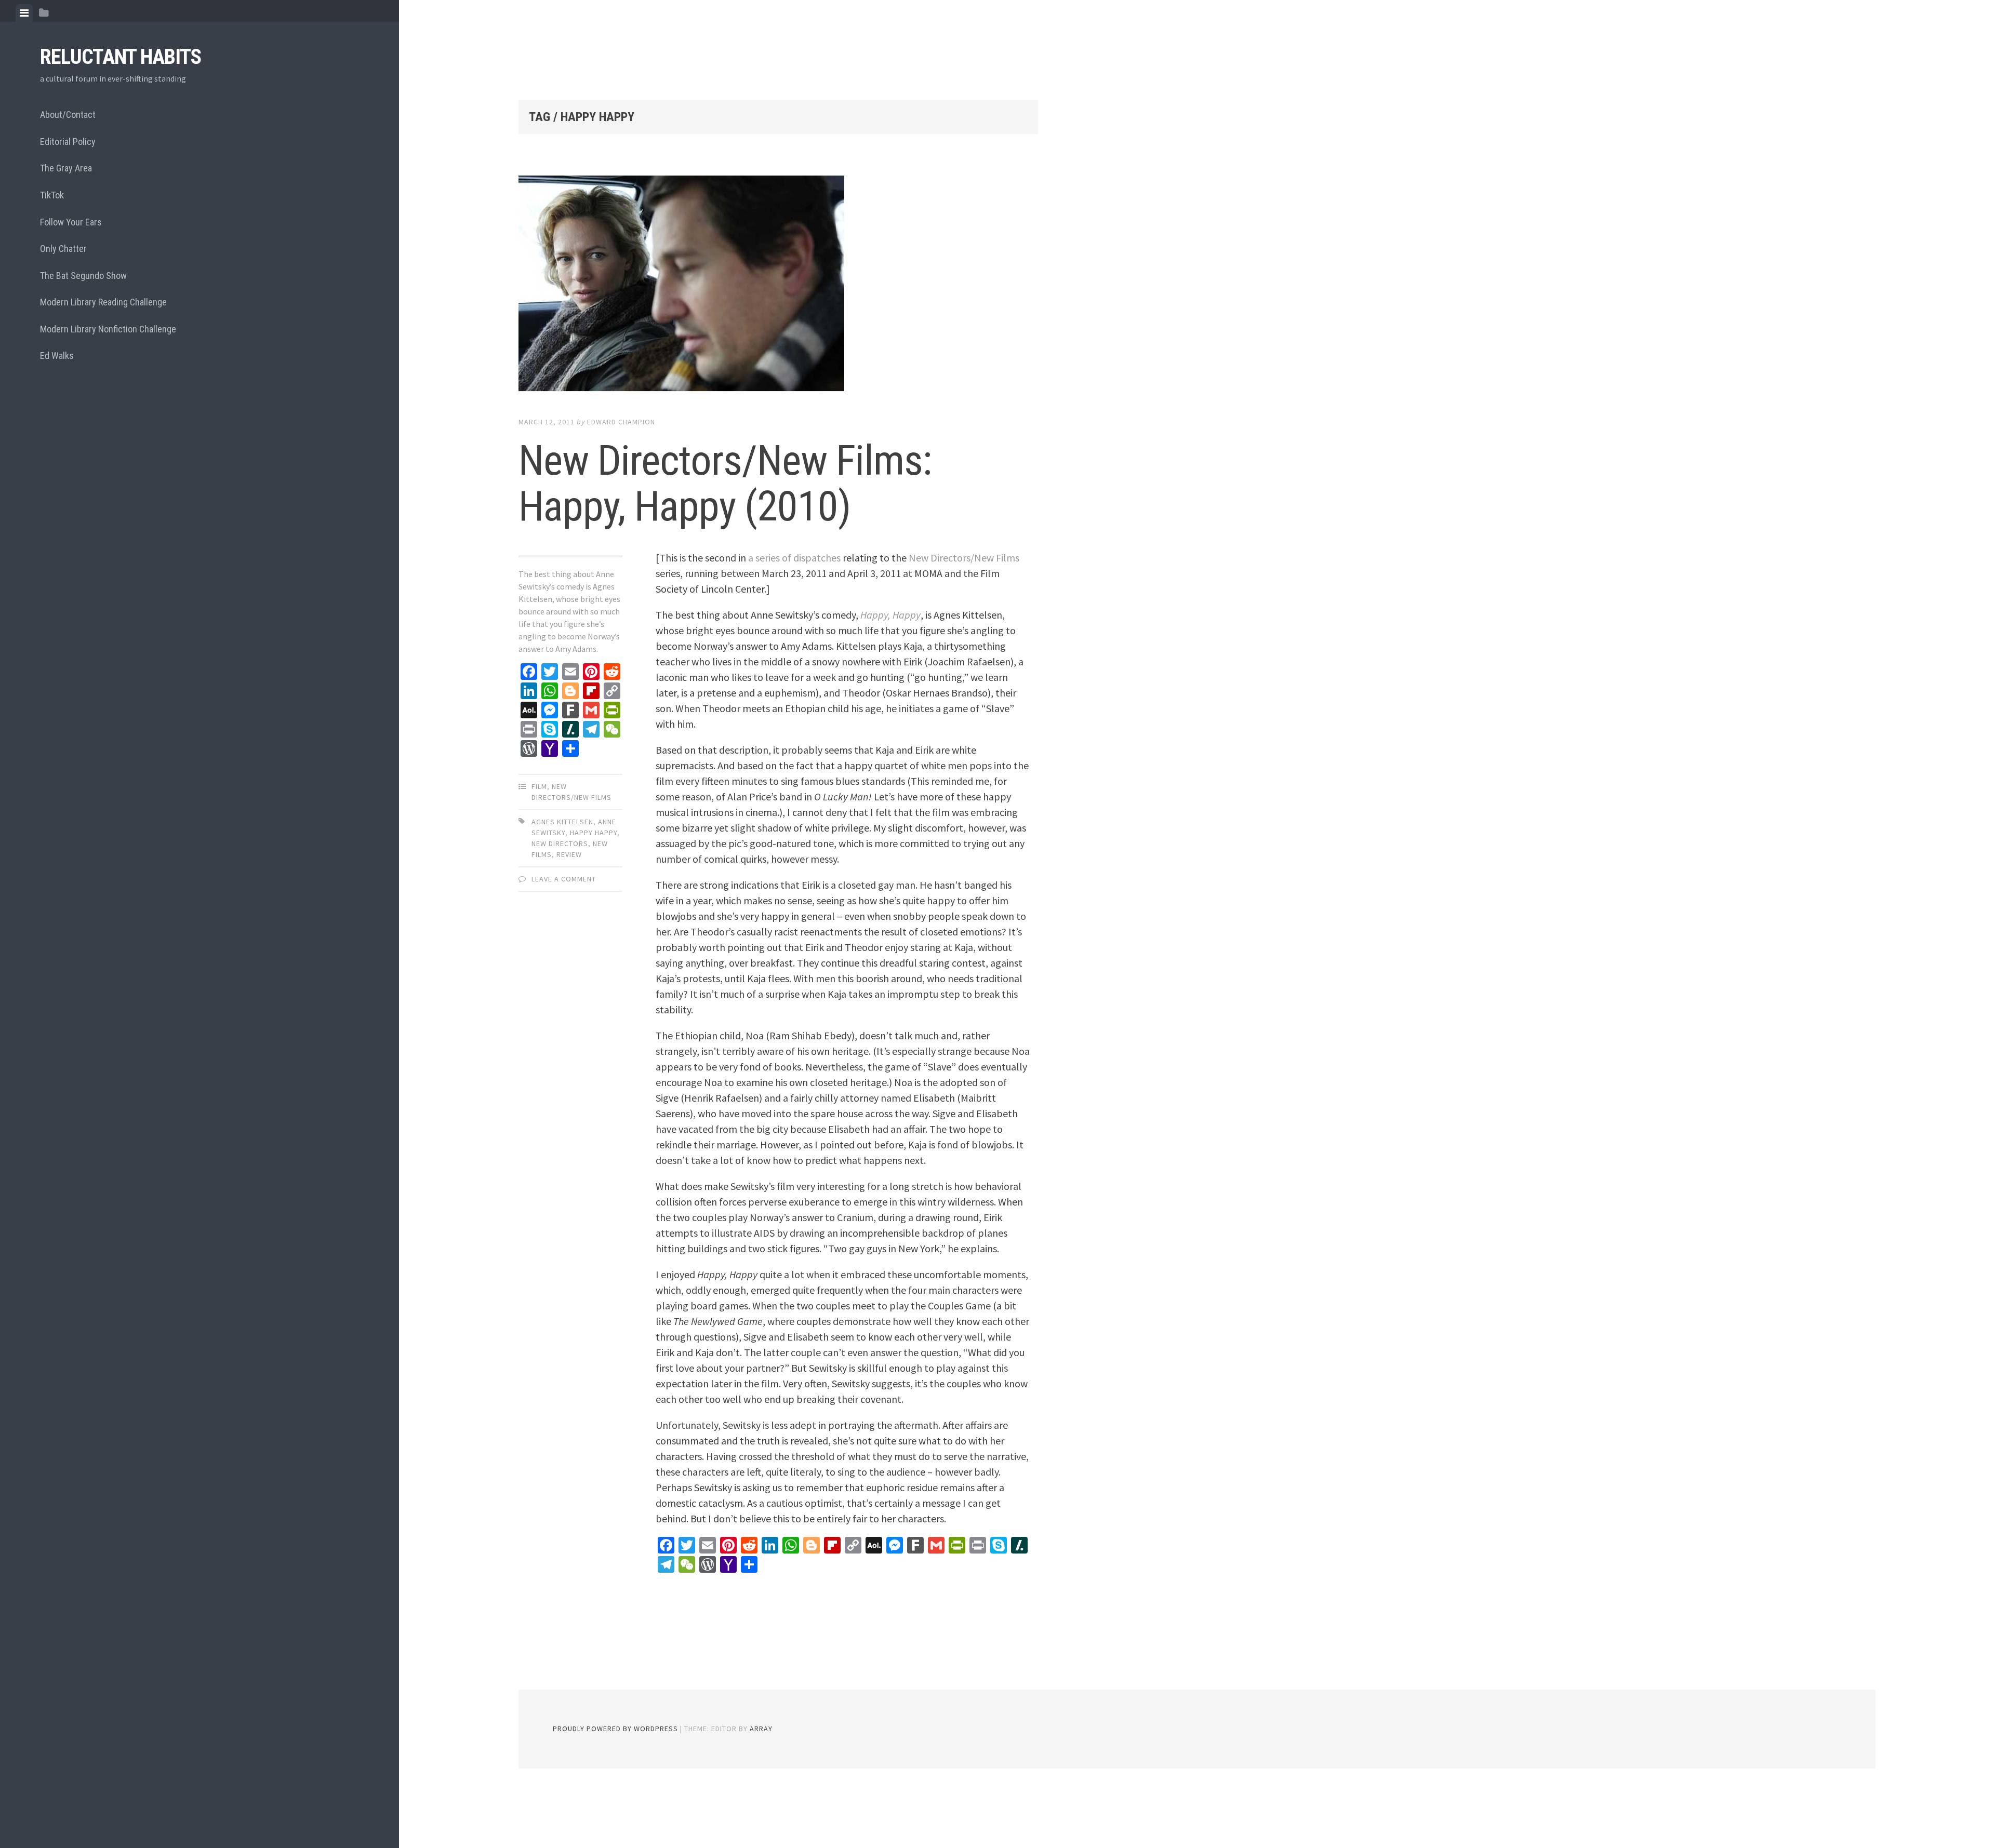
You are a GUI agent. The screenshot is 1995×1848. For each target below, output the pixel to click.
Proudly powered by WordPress (615, 1729)
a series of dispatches (794, 558)
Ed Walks (57, 356)
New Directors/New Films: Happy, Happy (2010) (725, 484)
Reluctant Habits (121, 57)
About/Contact (68, 115)
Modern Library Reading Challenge (103, 302)
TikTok (52, 195)
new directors (560, 843)
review (569, 854)
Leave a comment (564, 879)
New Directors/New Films (964, 558)
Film (539, 786)
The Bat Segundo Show (83, 276)
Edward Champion (621, 422)
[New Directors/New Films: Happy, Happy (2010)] (778, 286)
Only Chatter (63, 249)
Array (761, 1729)
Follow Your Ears (71, 222)
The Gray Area (66, 168)
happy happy (594, 833)
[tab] (24, 13)
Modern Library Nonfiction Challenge (108, 329)
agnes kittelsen (562, 822)
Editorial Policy (68, 142)
